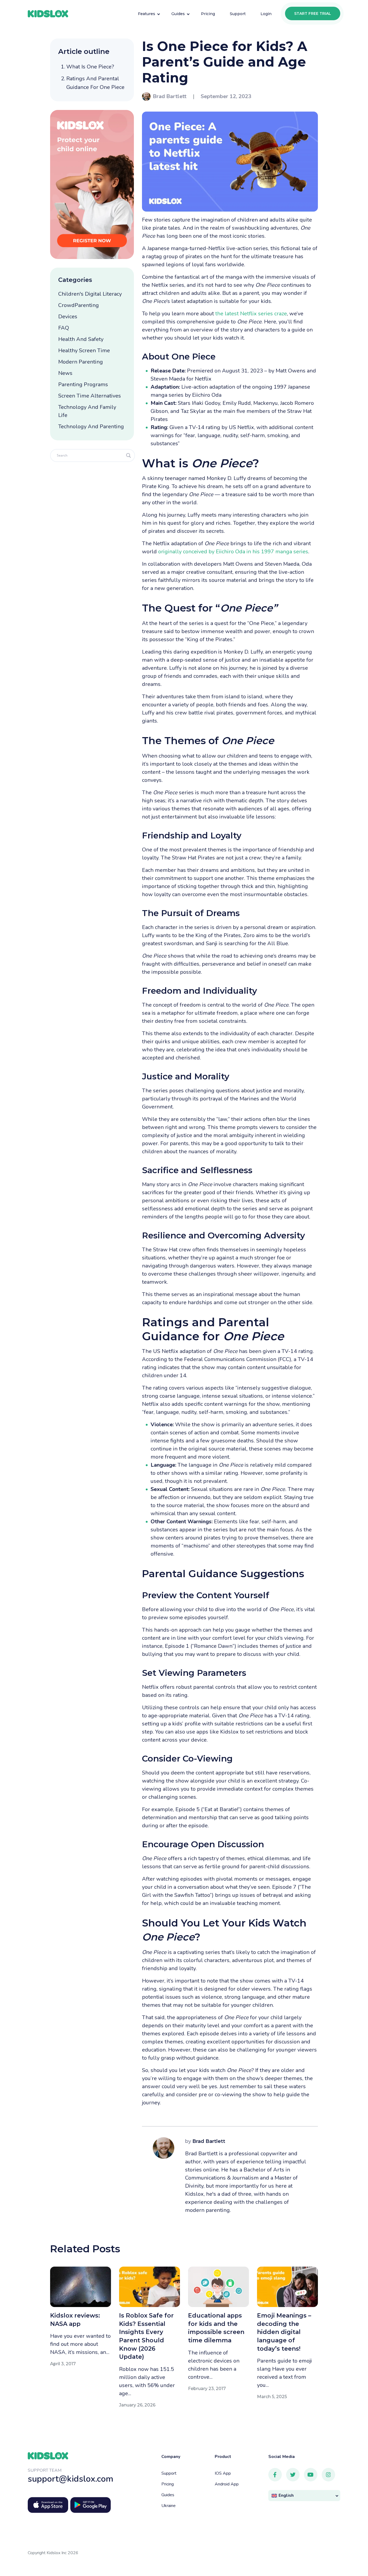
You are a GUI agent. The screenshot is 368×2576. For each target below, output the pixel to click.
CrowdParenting (79, 305)
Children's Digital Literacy (90, 294)
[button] (304, 2496)
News (65, 373)
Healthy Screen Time (84, 351)
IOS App (223, 2473)
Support (169, 2473)
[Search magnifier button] (129, 455)
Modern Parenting (81, 362)
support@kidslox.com (71, 2479)
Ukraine (169, 2506)
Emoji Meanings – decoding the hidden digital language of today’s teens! (284, 2332)
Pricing (168, 2484)
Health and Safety (81, 339)
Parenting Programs (83, 384)
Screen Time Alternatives (90, 396)
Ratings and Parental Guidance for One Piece (95, 83)
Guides (168, 2495)
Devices (68, 317)
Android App (227, 2484)
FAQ (64, 328)
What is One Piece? (90, 67)
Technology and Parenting (91, 427)
